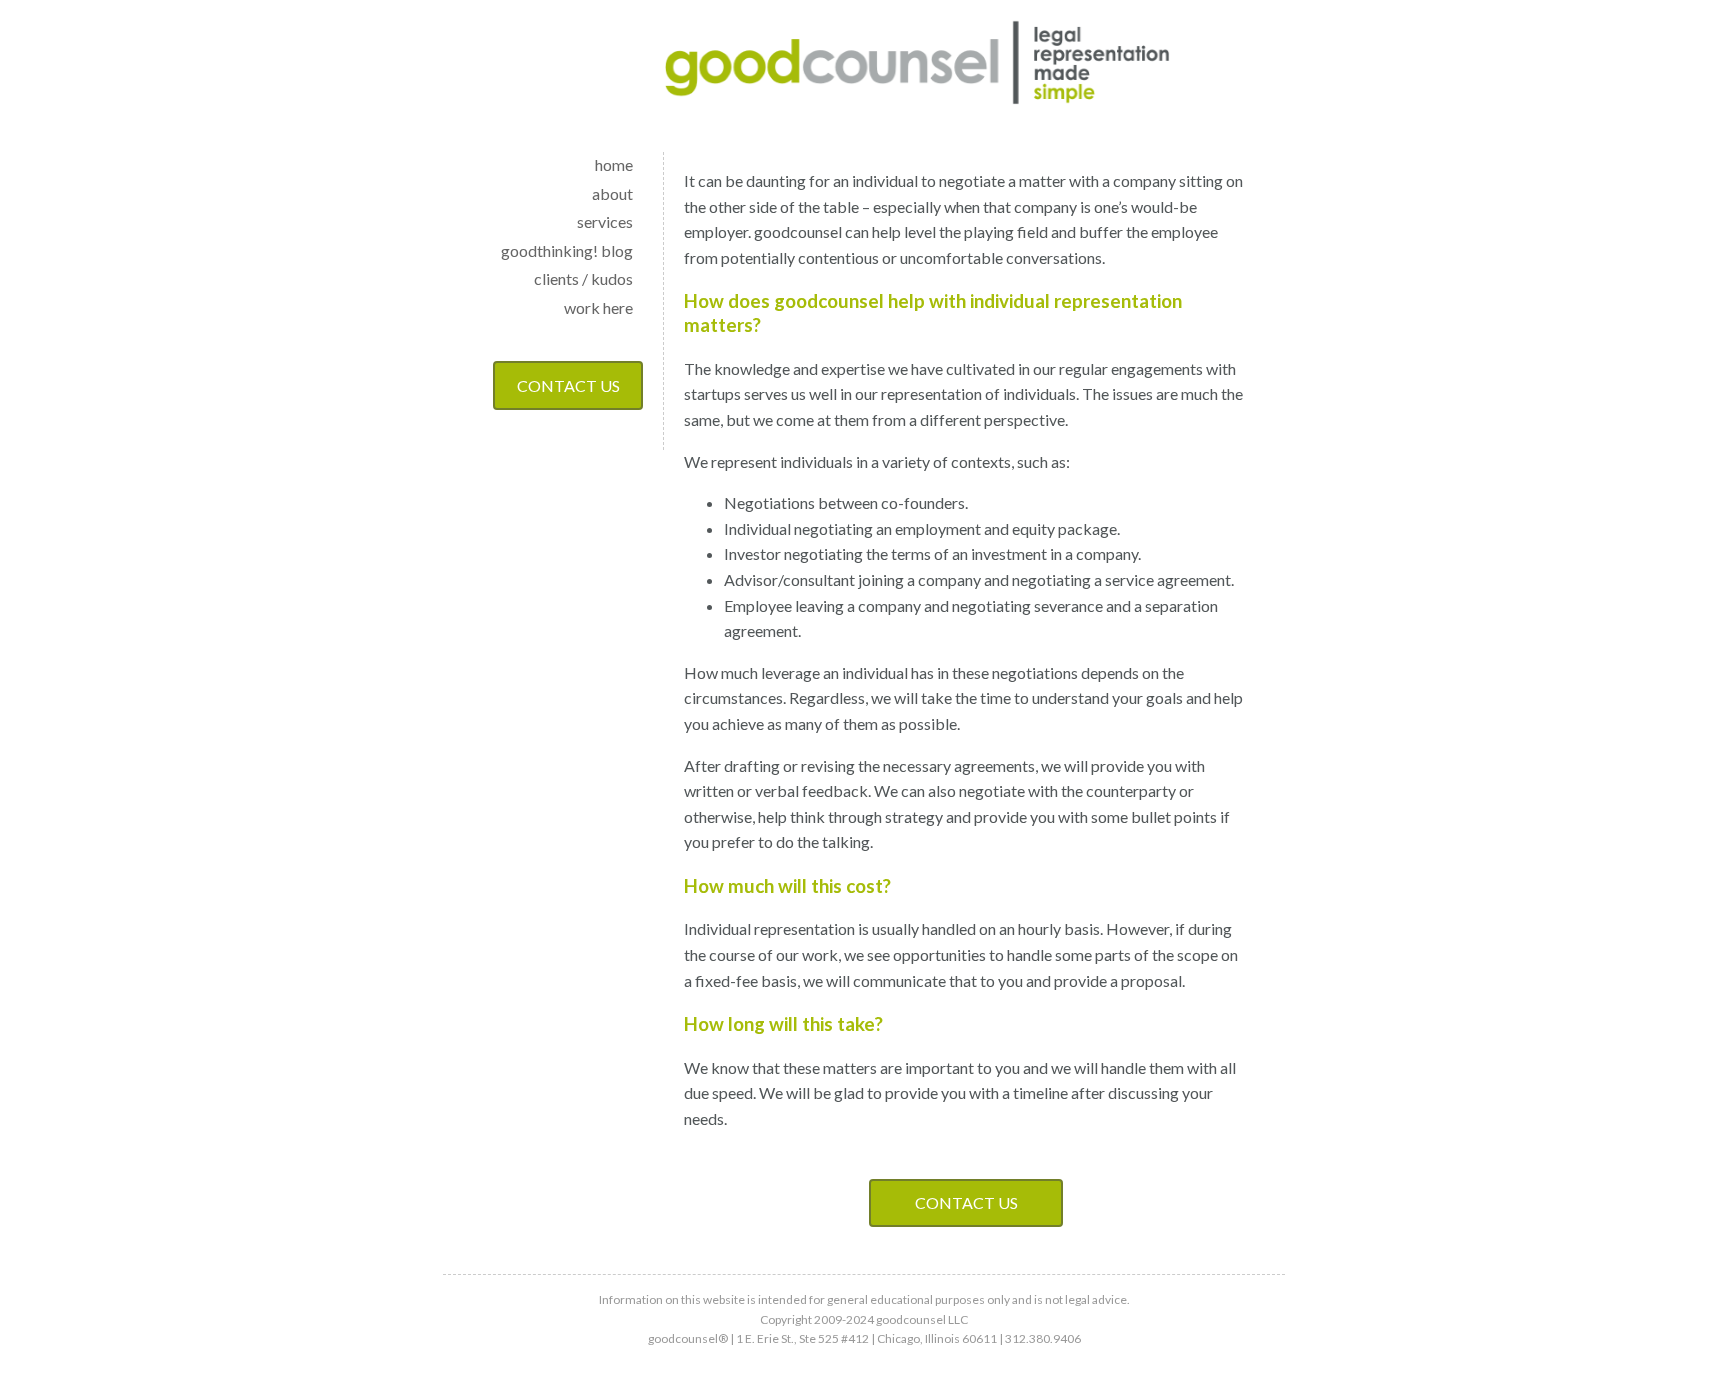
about (612, 193)
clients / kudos (583, 278)
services (605, 221)
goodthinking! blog (567, 250)
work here (598, 307)
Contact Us (568, 385)
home (614, 164)
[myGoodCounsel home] (917, 66)
